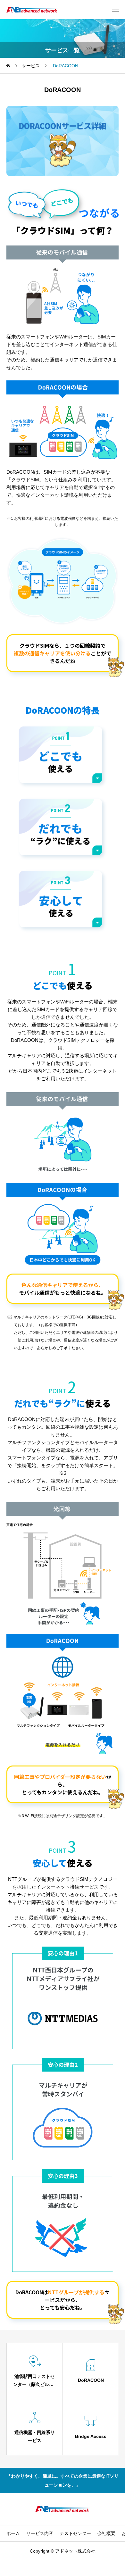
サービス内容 (40, 2533)
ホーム (13, 2533)
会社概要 (106, 2533)
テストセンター (75, 2533)
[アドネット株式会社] (32, 10)
